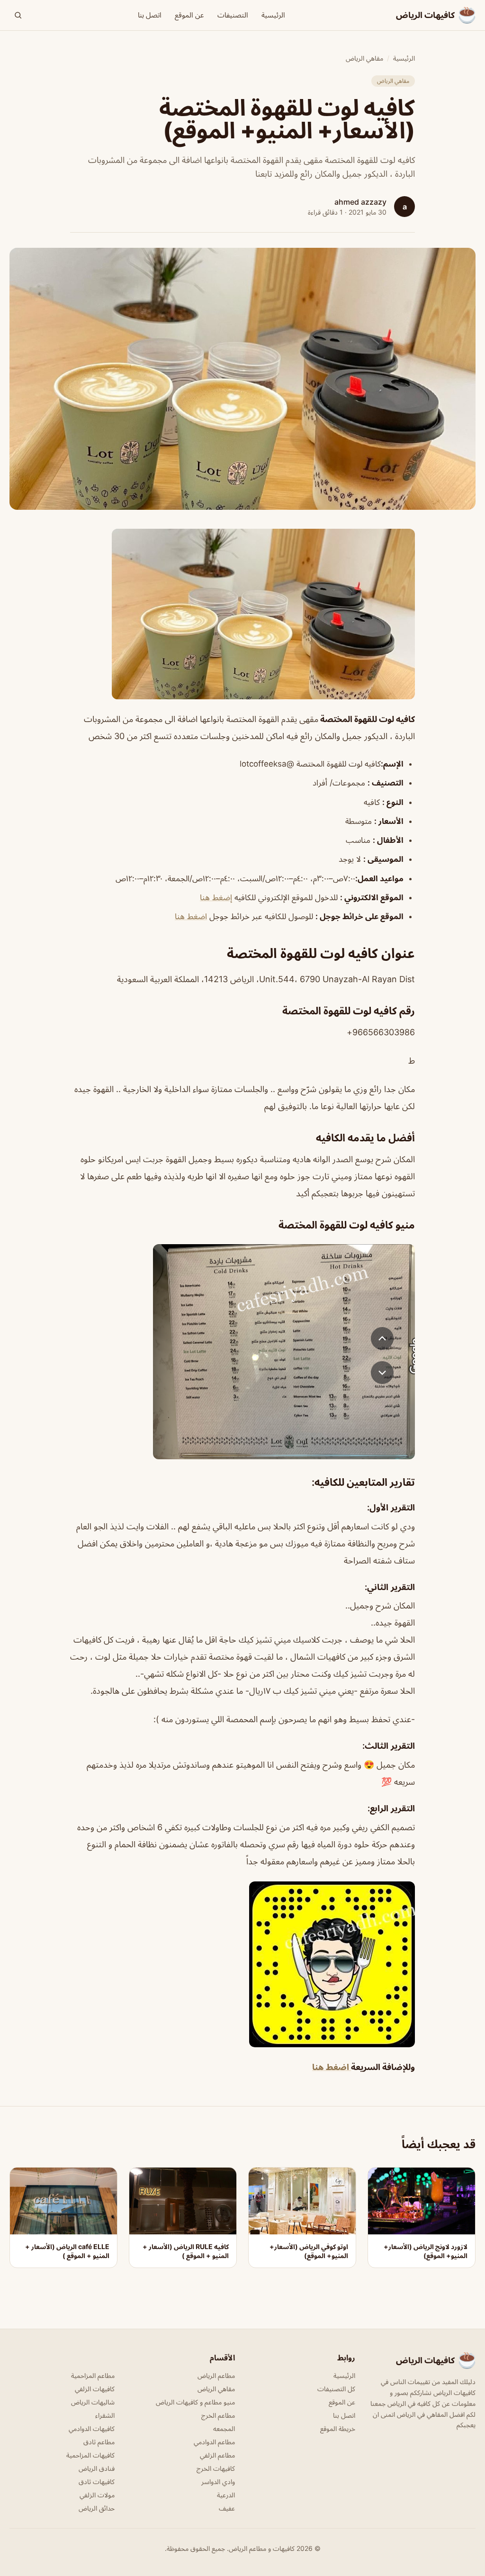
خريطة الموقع (338, 2428)
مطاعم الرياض (216, 2375)
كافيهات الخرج (216, 2468)
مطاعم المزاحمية (93, 2375)
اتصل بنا (150, 15)
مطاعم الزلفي (217, 2455)
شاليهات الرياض (93, 2402)
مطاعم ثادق (99, 2442)
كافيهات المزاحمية (90, 2455)
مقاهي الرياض (364, 58)
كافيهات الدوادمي (92, 2428)
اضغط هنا (191, 916)
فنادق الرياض (97, 2468)
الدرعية (226, 2495)
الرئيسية (273, 15)
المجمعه (224, 2428)
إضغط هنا (216, 897)
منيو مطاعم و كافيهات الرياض (195, 2402)
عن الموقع (189, 15)
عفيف (227, 2508)
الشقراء (105, 2415)
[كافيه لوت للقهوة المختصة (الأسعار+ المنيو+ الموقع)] (242, 614)
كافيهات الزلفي (95, 2389)
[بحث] (18, 15)
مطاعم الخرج (218, 2415)
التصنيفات (233, 15)
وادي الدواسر (218, 2481)
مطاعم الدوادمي (214, 2442)
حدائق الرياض (97, 2508)
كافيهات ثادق (97, 2481)
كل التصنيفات (336, 2389)
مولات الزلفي (97, 2495)
